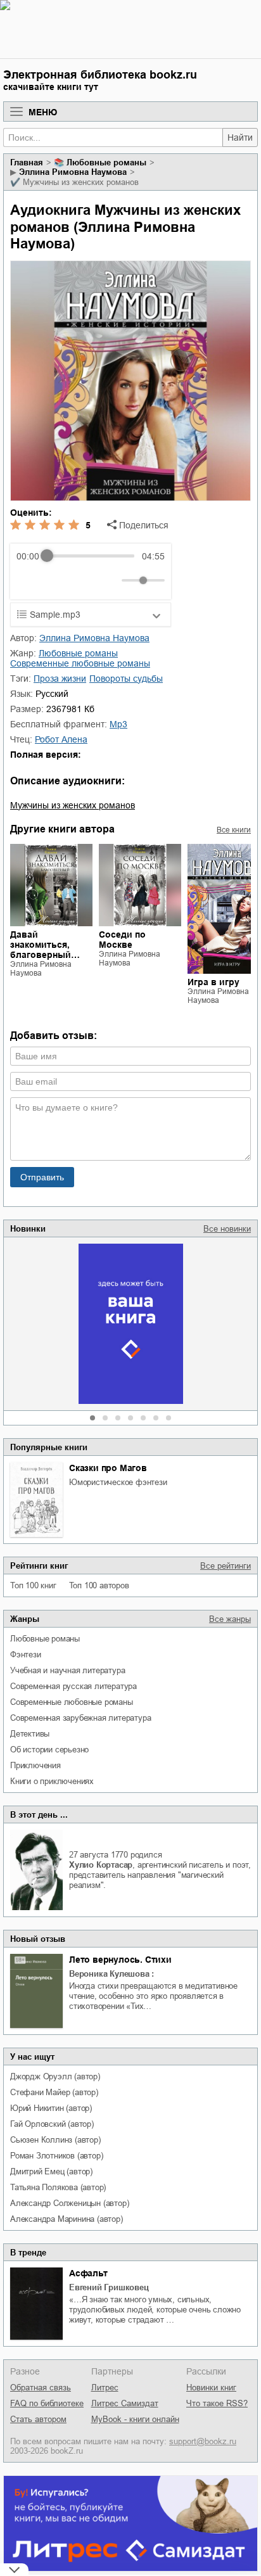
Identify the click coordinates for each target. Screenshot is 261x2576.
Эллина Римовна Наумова (73, 172)
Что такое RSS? (217, 2403)
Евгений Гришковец (109, 2287)
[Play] (57, 580)
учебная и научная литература (67, 1670)
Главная (27, 163)
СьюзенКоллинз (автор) (55, 2140)
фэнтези (26, 1655)
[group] (91, 571)
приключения (35, 1765)
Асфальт (88, 2273)
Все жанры (230, 1619)
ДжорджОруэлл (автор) (55, 2076)
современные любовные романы (72, 1702)
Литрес (105, 2388)
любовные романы (45, 1639)
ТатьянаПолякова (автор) (58, 2187)
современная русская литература (73, 1686)
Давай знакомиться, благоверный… (45, 945)
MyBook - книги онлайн (135, 2419)
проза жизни (60, 679)
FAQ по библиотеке (47, 2403)
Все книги (234, 830)
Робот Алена (61, 739)
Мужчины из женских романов (73, 805)
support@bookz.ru (203, 2441)
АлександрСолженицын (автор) (69, 2203)
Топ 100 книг (33, 1585)
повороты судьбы (126, 679)
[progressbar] (90, 556)
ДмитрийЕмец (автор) (51, 2171)
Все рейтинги (226, 1566)
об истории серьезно (49, 1750)
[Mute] (110, 580)
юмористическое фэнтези (118, 1482)
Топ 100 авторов (99, 1585)
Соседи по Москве (122, 940)
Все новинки (227, 1229)
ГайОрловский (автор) (52, 2124)
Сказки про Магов (108, 1468)
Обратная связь (41, 2388)
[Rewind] (29, 580)
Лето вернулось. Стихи (120, 1960)
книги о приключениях (52, 1781)
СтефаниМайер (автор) (54, 2092)
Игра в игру (213, 982)
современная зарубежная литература (80, 1718)
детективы (30, 1734)
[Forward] (85, 580)
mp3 (118, 724)
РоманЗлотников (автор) (56, 2156)
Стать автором (38, 2419)
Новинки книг (211, 2388)
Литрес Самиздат (125, 2403)
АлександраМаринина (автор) (67, 2219)
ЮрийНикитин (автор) (51, 2108)
